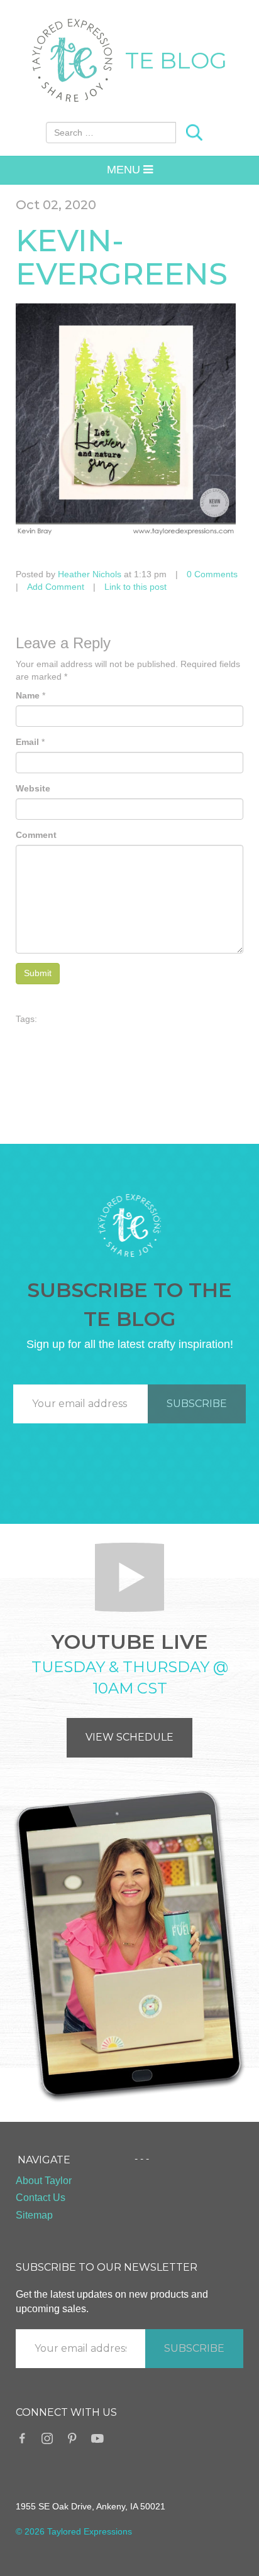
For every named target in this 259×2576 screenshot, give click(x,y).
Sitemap (34, 2215)
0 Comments (212, 574)
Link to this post (135, 587)
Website (33, 788)
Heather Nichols (90, 574)
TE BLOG (176, 60)
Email (27, 742)
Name (28, 695)
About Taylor (44, 2181)
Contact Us (41, 2198)
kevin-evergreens (122, 257)
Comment (36, 835)
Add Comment (56, 587)
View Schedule (129, 1737)
